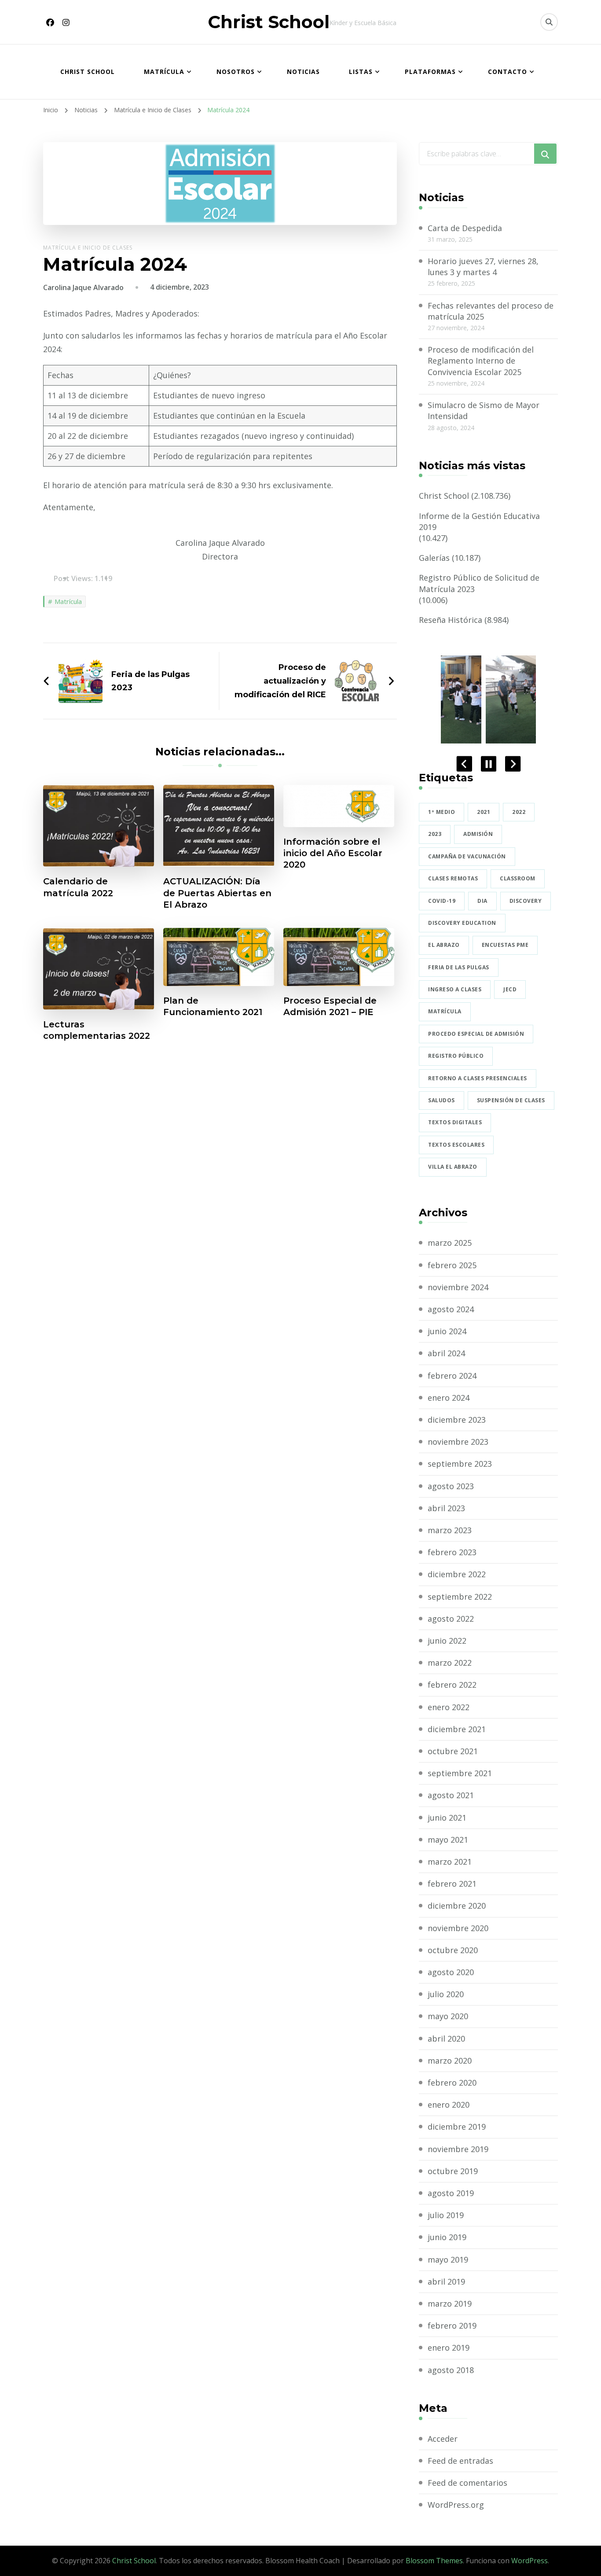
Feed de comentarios (467, 2483)
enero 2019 (449, 2348)
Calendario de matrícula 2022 (78, 887)
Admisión (478, 834)
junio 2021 (447, 1818)
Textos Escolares (456, 1145)
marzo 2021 (450, 1862)
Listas (361, 72)
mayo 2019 (448, 2260)
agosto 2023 (451, 1486)
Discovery (526, 901)
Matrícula (164, 72)
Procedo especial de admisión (476, 1034)
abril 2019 (446, 2282)
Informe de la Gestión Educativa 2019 (479, 521)
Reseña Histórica (451, 620)
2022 (519, 812)
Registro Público (456, 1056)
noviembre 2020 (458, 1928)
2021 (484, 812)
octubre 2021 (453, 1751)
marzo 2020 (450, 2061)
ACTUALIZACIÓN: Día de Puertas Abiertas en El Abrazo (217, 893)
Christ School (269, 22)
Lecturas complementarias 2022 (97, 1030)
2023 (435, 834)
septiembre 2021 (460, 1773)
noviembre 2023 (458, 1442)
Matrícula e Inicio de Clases (88, 248)
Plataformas (430, 72)
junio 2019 (447, 2237)
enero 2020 (449, 2105)
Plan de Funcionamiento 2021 (213, 1006)
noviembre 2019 (458, 2149)
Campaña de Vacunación (467, 856)
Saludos (442, 1100)
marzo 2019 (450, 2304)
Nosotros (236, 72)
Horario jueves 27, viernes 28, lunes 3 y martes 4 (483, 267)
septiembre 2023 (460, 1464)
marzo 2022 (450, 1663)
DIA (482, 901)
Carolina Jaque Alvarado (83, 287)
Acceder (443, 2439)
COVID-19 (442, 901)
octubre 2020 (453, 1950)
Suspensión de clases (511, 1100)
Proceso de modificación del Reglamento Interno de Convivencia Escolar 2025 (481, 361)
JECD (510, 989)
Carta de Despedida (465, 228)
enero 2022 (449, 1707)
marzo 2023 (450, 1530)
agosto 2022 (451, 1619)
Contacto (508, 72)
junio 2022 (447, 1641)
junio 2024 (447, 1331)
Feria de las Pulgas (459, 967)
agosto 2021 (451, 1795)
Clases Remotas (453, 878)
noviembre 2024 (458, 1287)
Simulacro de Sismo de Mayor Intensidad (484, 410)
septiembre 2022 (460, 1597)
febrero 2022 (452, 1685)
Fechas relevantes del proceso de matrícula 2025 (491, 311)
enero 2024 (449, 1398)
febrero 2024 (452, 1376)
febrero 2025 (452, 1265)
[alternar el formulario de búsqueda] (549, 22)
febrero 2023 (452, 1552)
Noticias (303, 72)
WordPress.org (456, 2505)
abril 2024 (446, 1353)
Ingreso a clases (455, 989)
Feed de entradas (460, 2461)
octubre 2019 (453, 2171)
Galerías (434, 558)
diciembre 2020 (457, 1906)
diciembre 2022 (457, 1574)
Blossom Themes (434, 2561)
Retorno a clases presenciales (478, 1078)
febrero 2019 (452, 2326)
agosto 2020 (451, 1972)
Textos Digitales (455, 1122)
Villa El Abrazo (453, 1167)
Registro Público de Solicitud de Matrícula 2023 (479, 583)
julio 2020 (446, 1994)
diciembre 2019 (457, 2127)
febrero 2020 (452, 2083)
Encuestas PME (505, 945)
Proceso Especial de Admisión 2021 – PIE (330, 1006)
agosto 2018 (451, 2370)
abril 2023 (446, 1508)
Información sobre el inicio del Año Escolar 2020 (333, 853)
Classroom (518, 878)
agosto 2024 (451, 1309)
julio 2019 (446, 2215)
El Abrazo (444, 945)
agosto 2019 (451, 2193)
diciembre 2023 (457, 1420)
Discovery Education (462, 923)
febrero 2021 (452, 1884)
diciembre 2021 (457, 1729)
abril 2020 (446, 2039)
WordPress (530, 2561)
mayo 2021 (448, 1840)
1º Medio (442, 812)
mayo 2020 (448, 2016)
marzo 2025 (450, 1243)
